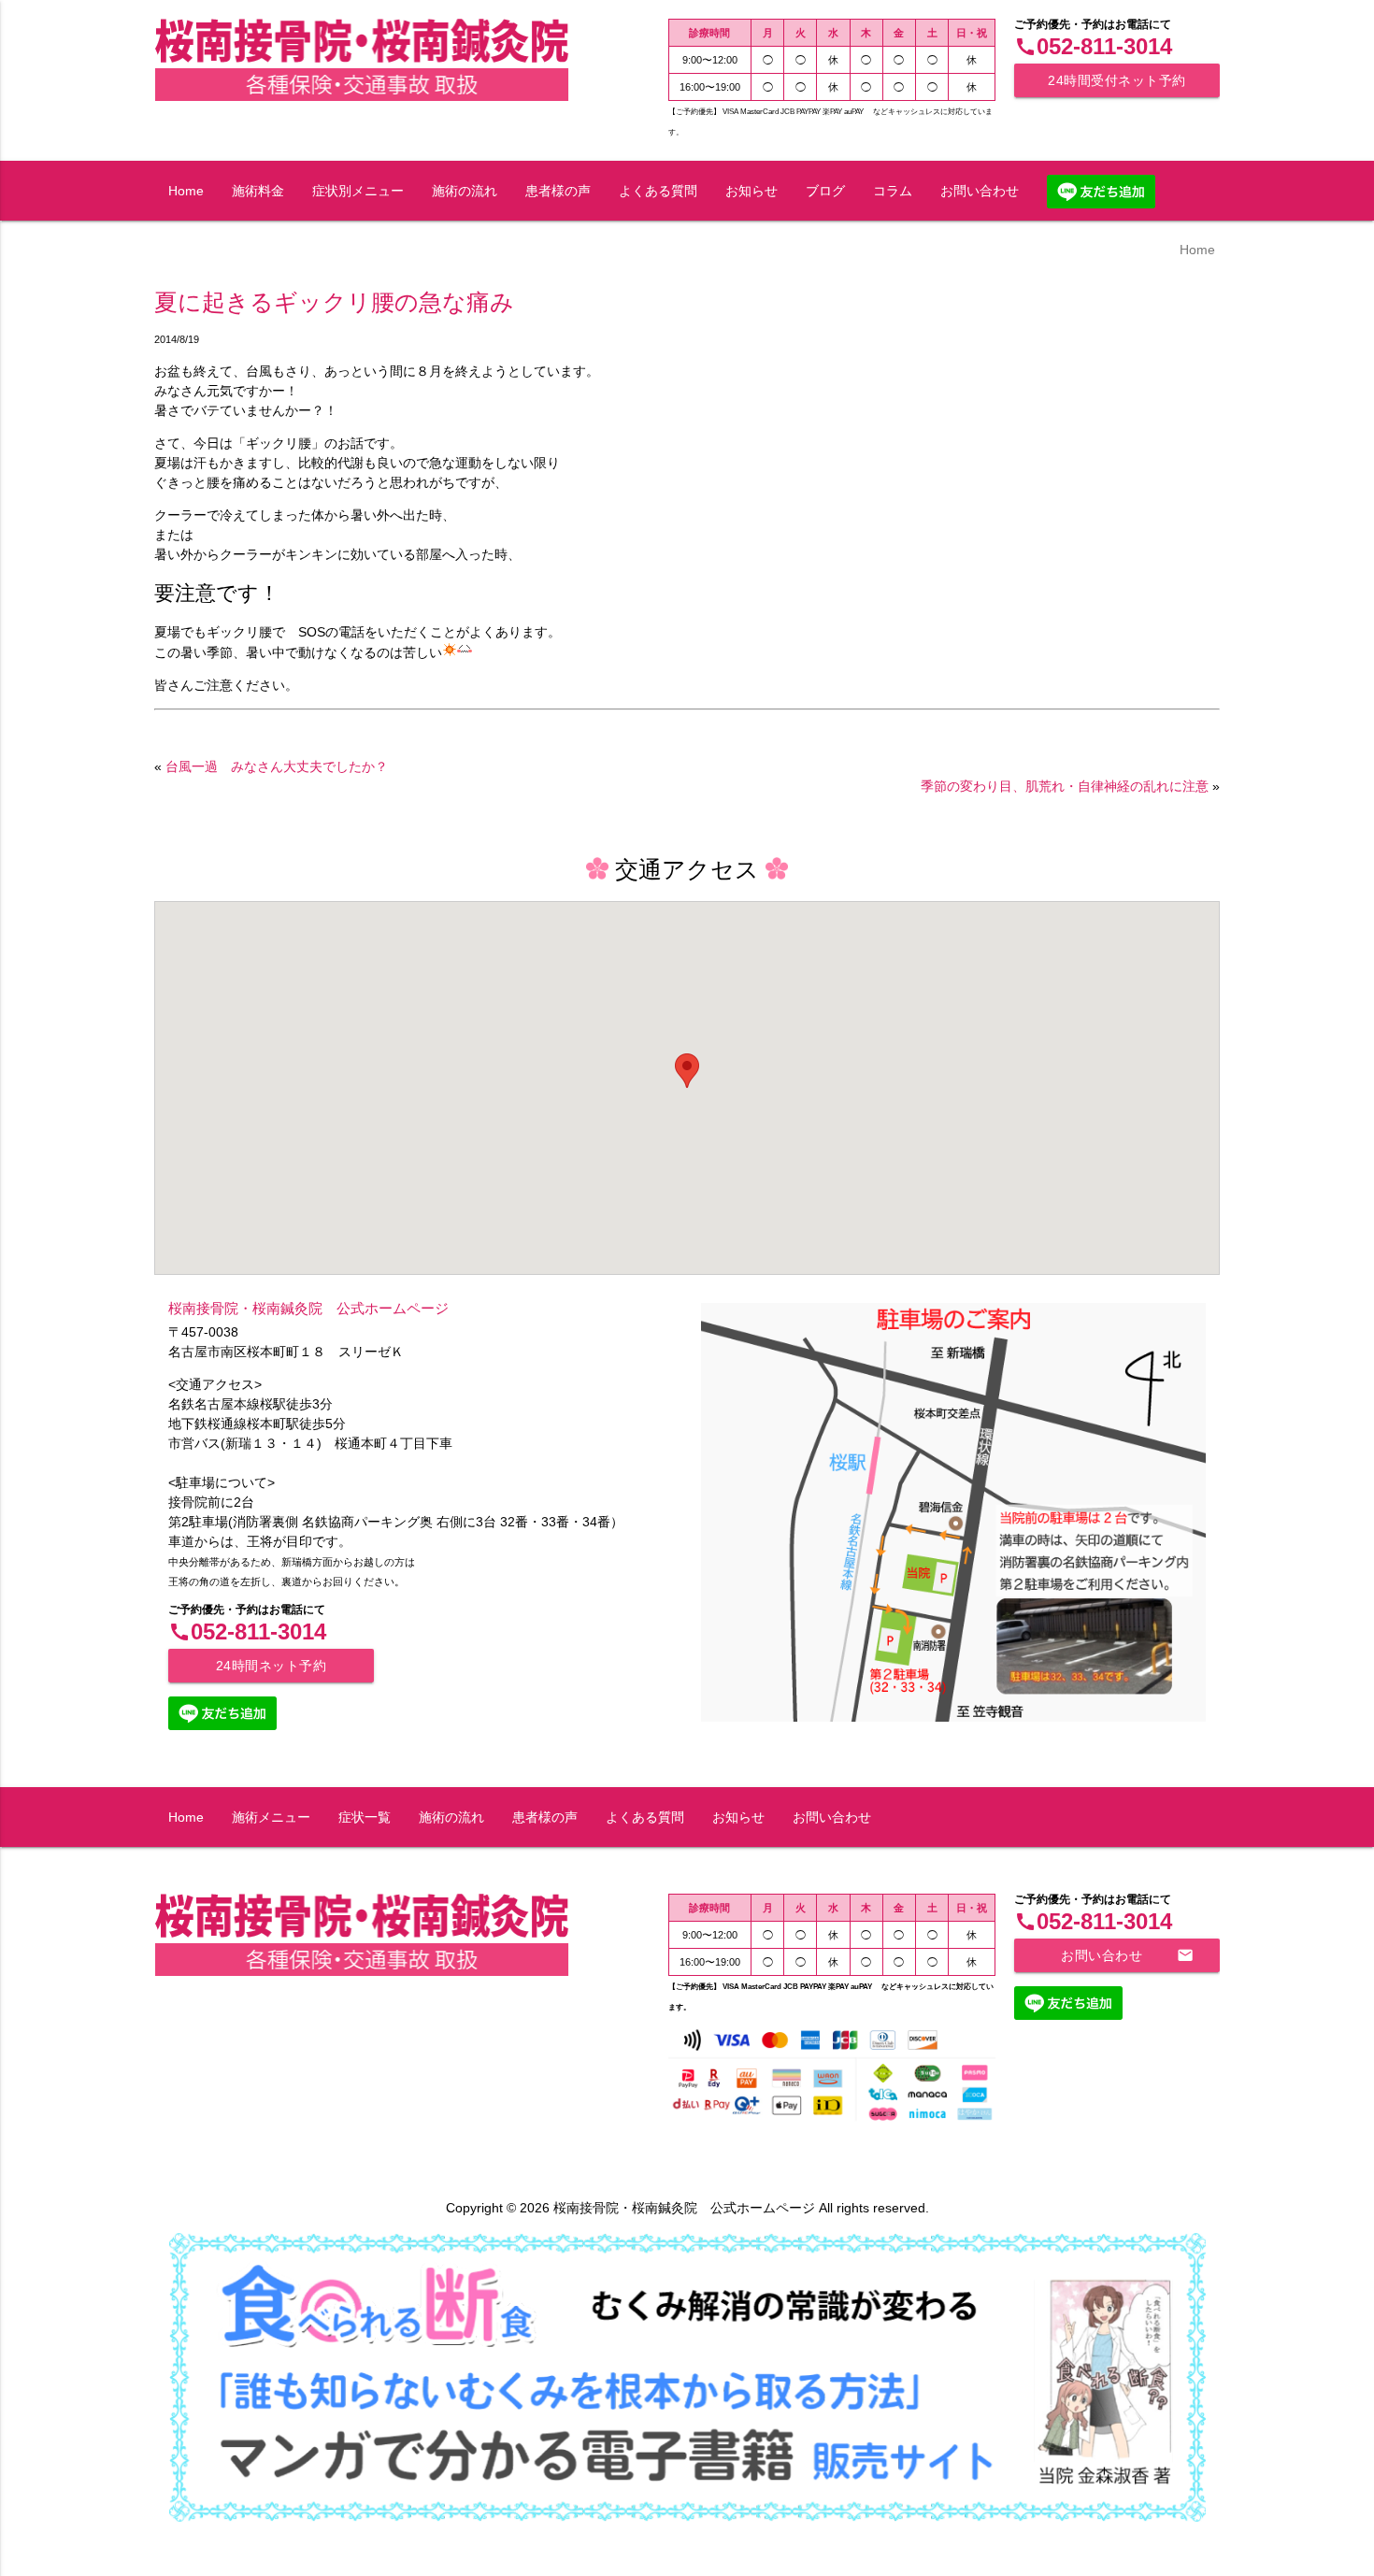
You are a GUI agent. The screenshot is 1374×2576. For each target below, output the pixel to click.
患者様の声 (558, 191)
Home (186, 191)
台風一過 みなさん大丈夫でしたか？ (277, 766)
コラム (893, 191)
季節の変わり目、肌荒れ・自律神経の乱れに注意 (1065, 786)
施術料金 (258, 191)
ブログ (825, 191)
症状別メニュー (358, 191)
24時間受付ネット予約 (1117, 80)
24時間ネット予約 (272, 1666)
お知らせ (751, 191)
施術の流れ (465, 191)
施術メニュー (271, 1817)
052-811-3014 (1093, 46)
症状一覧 (365, 1817)
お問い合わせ (980, 191)
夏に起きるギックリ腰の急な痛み (334, 302)
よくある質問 (658, 191)
